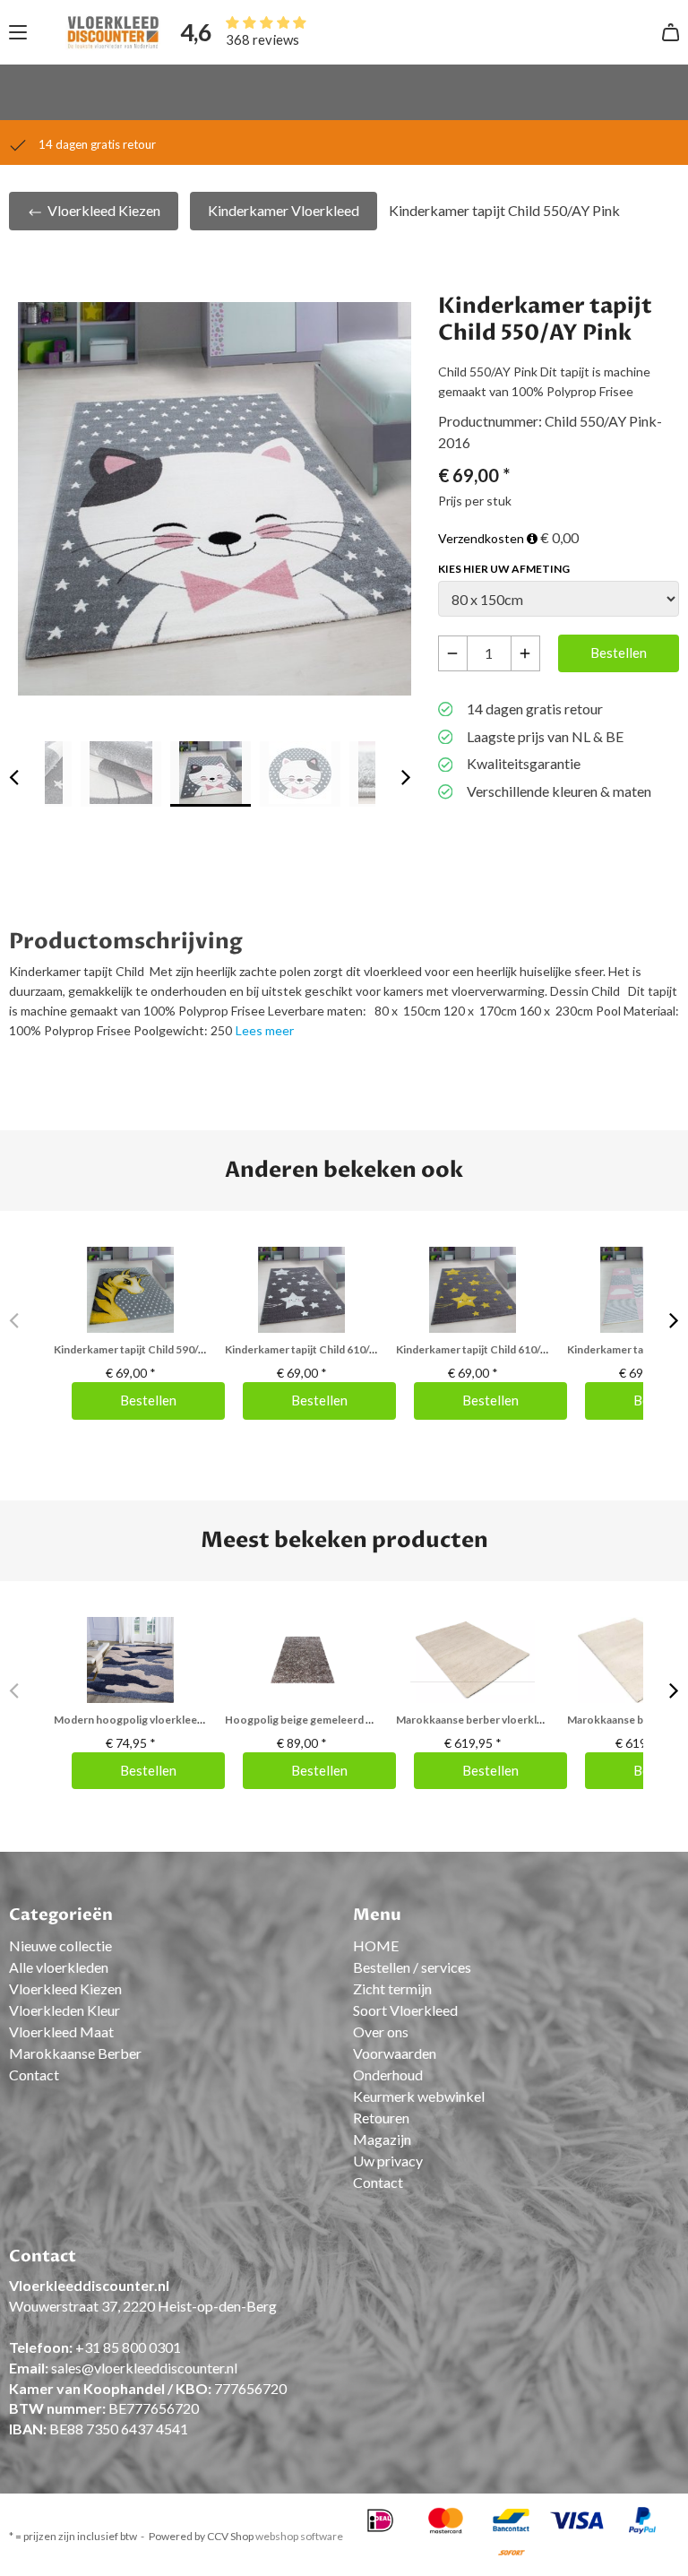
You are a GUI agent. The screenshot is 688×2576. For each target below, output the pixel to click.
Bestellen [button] (619, 653)
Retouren (381, 2118)
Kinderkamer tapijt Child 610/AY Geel (488, 1349)
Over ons (381, 2031)
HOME (376, 1945)
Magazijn (382, 2139)
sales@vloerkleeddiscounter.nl (144, 2368)
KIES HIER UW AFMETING (504, 569)
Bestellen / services (412, 1967)
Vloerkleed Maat (61, 2031)
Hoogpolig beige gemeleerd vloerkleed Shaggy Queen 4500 (372, 1720)
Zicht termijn (392, 1988)
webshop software (299, 2536)
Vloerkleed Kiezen (103, 210)
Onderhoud (388, 2075)
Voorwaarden (395, 2053)
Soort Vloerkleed (405, 2010)
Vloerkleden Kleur (64, 2010)
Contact (34, 2075)
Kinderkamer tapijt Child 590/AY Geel (146, 1349)
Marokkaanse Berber (75, 2053)
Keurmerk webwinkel (419, 2096)
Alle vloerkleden (59, 1967)
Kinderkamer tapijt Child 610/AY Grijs (317, 1349)
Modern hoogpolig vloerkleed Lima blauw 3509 (169, 1720)
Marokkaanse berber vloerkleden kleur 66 (500, 1720)
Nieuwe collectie (60, 1945)
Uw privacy (388, 2161)
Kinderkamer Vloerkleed (284, 210)
